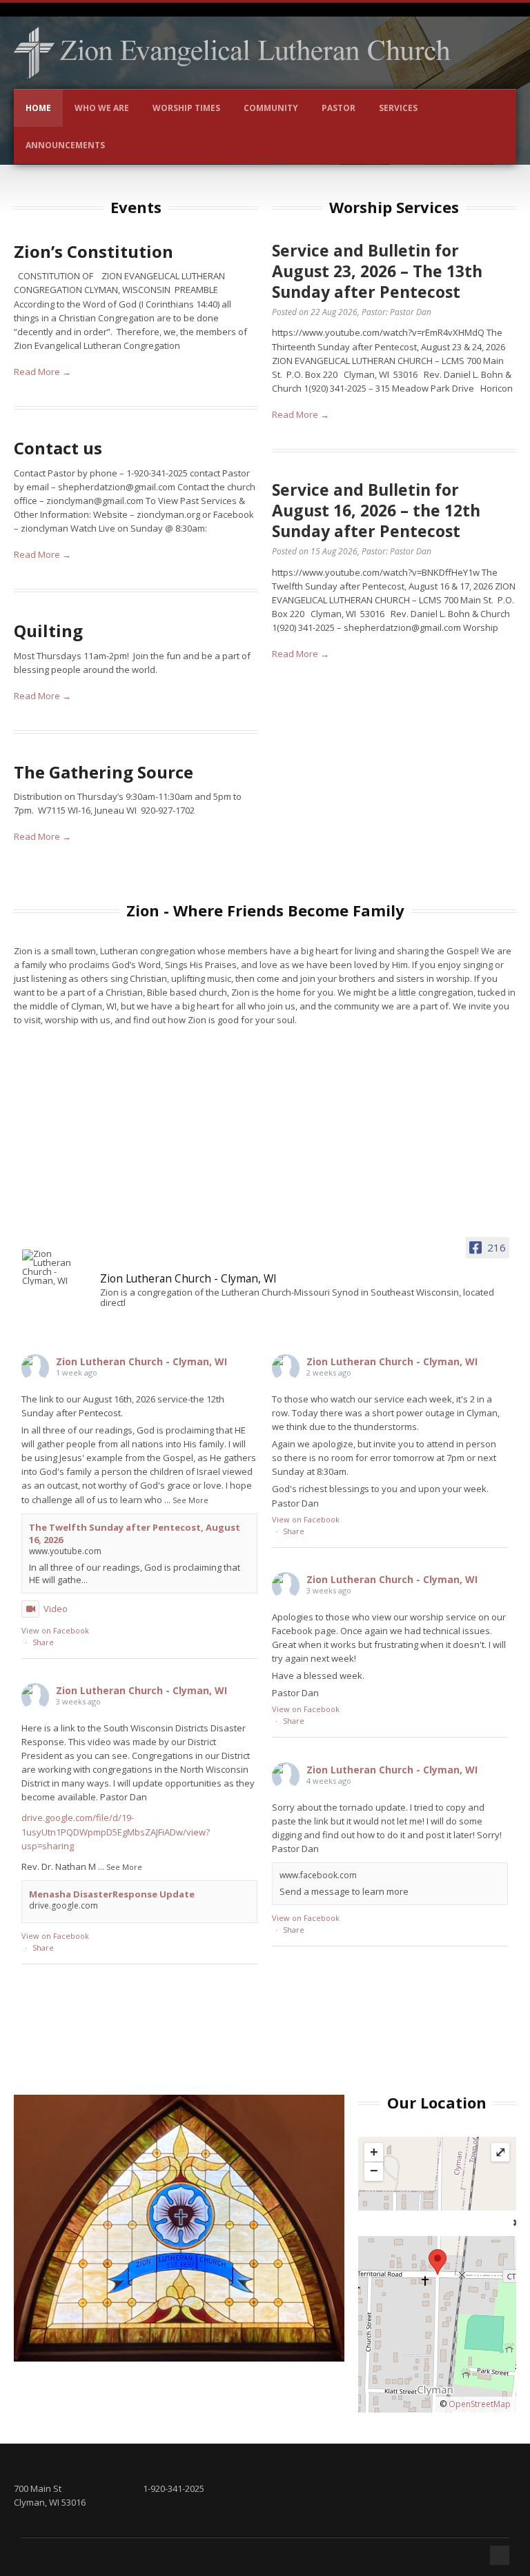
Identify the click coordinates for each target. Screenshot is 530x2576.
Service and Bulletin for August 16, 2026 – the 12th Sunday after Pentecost (376, 510)
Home (38, 108)
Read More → (42, 372)
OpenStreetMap (480, 2404)
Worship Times (186, 108)
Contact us (58, 448)
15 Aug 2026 (334, 551)
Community (271, 108)
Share (43, 1642)
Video (56, 1609)
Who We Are (102, 108)
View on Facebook (55, 1630)
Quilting (48, 631)
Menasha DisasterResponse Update (112, 1894)
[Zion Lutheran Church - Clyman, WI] (57, 1267)
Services (398, 108)
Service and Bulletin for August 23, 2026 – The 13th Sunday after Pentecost (377, 271)
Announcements (65, 145)
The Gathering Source (104, 772)
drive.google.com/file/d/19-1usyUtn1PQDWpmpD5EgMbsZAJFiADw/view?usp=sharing (116, 1831)
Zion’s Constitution (94, 251)
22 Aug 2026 (334, 312)
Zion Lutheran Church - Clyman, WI (141, 1361)
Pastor (338, 108)
